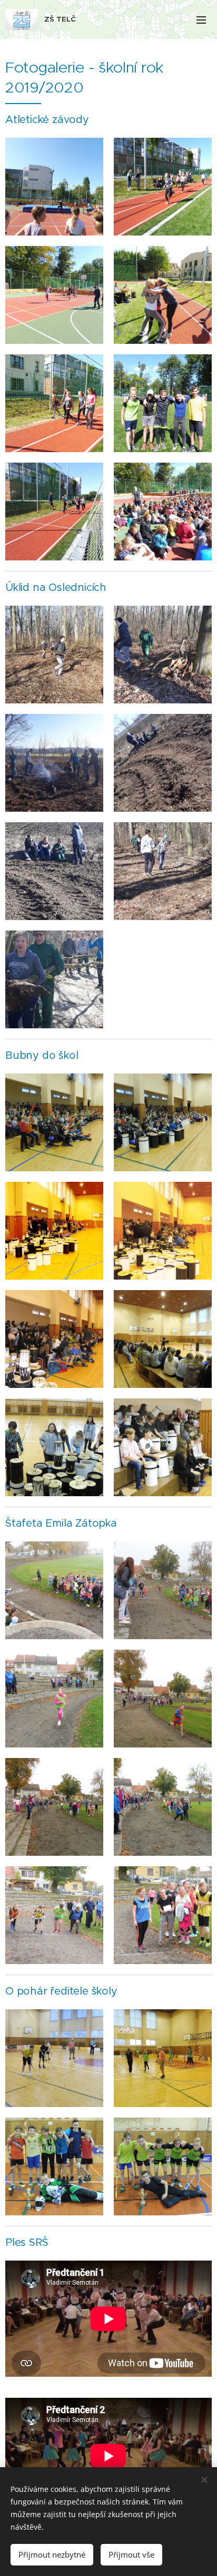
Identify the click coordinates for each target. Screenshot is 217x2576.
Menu (201, 19)
